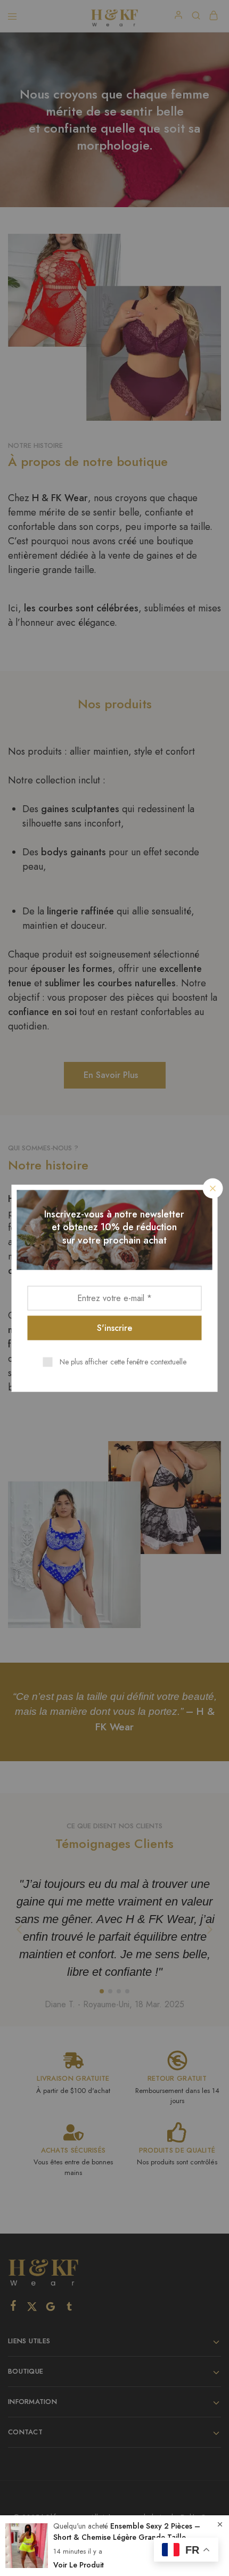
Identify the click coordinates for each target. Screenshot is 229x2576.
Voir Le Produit (79, 2565)
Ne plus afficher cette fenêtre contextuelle (123, 1361)
